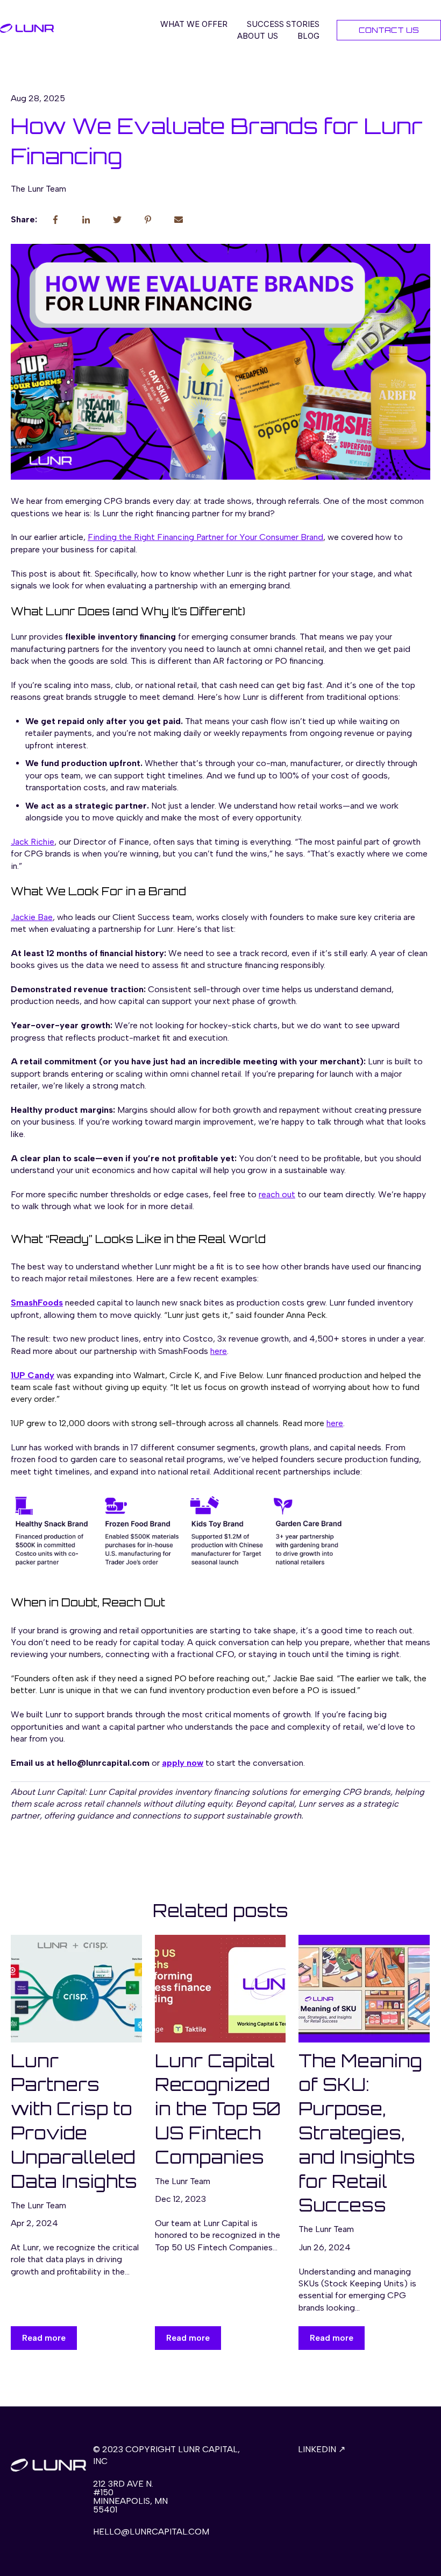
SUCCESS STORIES (283, 24)
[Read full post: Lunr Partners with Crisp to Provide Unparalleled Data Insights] (76, 1989)
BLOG (308, 36)
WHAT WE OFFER (194, 24)
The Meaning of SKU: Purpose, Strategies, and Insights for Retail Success (360, 2133)
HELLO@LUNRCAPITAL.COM (151, 2532)
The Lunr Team (38, 189)
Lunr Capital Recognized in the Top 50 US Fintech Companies (218, 2109)
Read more (44, 2338)
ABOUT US (258, 36)
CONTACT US (389, 30)
